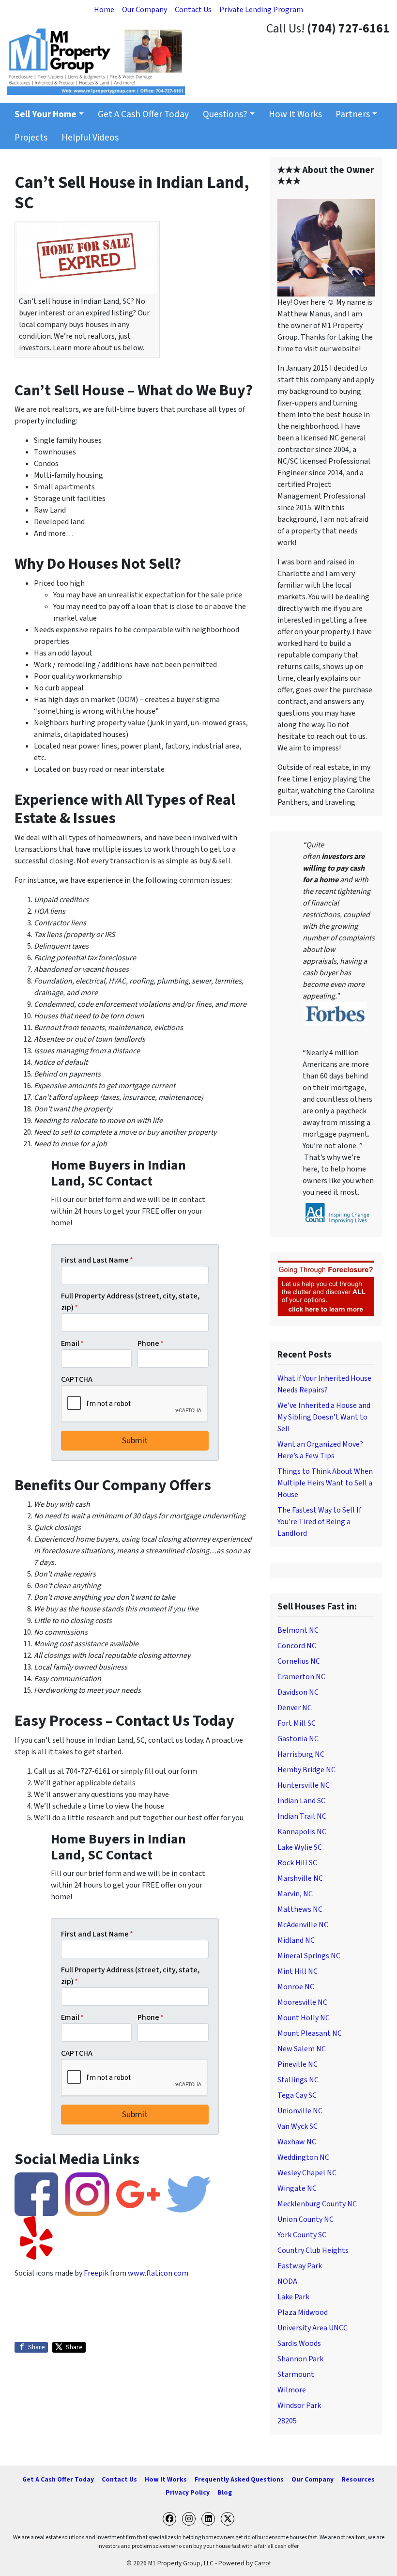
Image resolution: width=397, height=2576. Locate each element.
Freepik (96, 2273)
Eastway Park (300, 2266)
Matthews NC (300, 1909)
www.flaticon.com (158, 2273)
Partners (353, 114)
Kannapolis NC (302, 1832)
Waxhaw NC (297, 2142)
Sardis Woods (299, 2343)
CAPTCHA (77, 1379)
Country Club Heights (313, 2250)
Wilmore (292, 2390)
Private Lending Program (261, 10)
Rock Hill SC (297, 1863)
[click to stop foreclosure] (326, 1289)
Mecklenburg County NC (317, 2204)
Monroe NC (296, 1987)
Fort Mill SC (297, 1723)
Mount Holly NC (304, 2018)
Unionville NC (300, 2111)
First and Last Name (97, 1260)
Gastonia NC (298, 1739)
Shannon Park (300, 2359)
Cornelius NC (299, 1661)
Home (104, 10)
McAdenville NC (303, 1925)
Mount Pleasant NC (310, 2033)
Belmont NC (298, 1630)
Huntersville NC (304, 1785)
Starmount (296, 2374)
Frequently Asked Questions (239, 2479)
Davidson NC (298, 1692)
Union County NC (305, 2219)
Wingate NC (297, 2188)
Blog (225, 2492)
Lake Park (293, 2297)
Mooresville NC (302, 2002)
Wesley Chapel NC (307, 2173)
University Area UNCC (313, 2328)
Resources (358, 2479)
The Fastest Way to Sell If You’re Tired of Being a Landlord (319, 1522)
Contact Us (193, 10)
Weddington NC (303, 2157)
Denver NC (295, 1708)
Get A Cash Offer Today (143, 114)
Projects (31, 138)
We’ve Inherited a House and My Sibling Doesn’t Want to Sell (324, 1417)
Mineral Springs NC (309, 1956)
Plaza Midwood (303, 2312)
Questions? (225, 114)
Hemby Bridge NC (306, 1770)
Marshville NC (300, 1878)
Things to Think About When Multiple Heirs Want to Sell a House (325, 1483)
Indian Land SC (301, 1801)
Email (72, 1343)
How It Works (295, 114)
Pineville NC (298, 2064)
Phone (151, 1343)
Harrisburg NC (301, 1754)
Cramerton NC (301, 1677)
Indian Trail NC (302, 1816)
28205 (287, 2421)
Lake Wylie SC (300, 1847)
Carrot (263, 2563)
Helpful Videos (90, 138)
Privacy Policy (188, 2492)
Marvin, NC (295, 1894)
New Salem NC (302, 2049)
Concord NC (297, 1646)
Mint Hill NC (298, 1971)
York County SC (302, 2235)
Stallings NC (298, 2080)
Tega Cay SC (297, 2095)
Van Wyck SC (298, 2126)
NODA (287, 2281)
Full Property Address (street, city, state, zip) (130, 1302)
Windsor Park (299, 2405)
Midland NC (296, 1940)
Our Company (145, 10)
